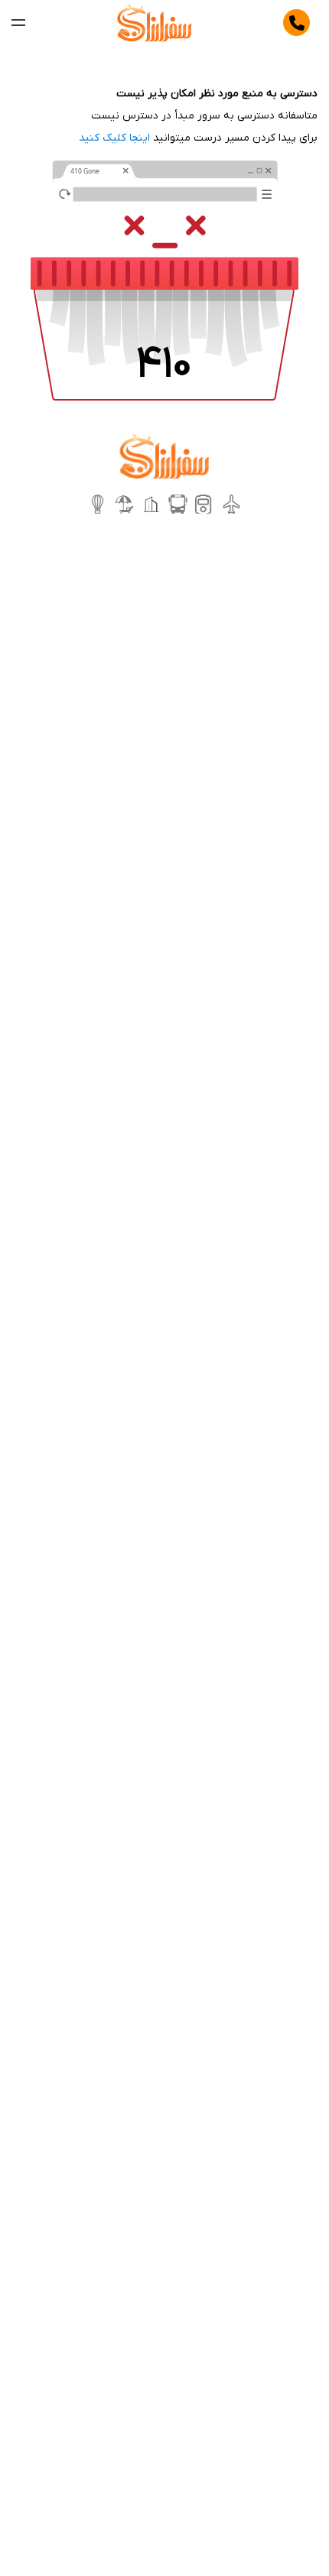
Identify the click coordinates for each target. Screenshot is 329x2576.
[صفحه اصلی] (155, 23)
